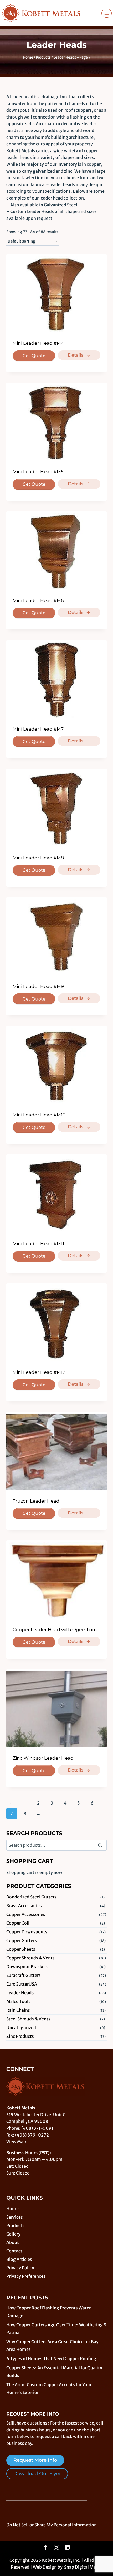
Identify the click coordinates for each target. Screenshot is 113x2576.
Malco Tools (18, 2001)
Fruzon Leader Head (36, 1501)
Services (15, 2217)
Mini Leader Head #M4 (38, 343)
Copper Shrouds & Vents (30, 1958)
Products (15, 2225)
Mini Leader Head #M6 (38, 600)
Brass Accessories (24, 1906)
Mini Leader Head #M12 (39, 1372)
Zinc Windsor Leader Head (43, 1758)
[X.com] (56, 2547)
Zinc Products (20, 2036)
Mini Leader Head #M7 (38, 729)
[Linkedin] (68, 2547)
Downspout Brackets (27, 1967)
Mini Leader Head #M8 (38, 858)
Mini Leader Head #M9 (38, 986)
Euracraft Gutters (24, 1975)
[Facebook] (46, 2547)
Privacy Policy (20, 2268)
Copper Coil (18, 1923)
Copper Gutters (22, 1940)
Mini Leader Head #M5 (38, 472)
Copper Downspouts (27, 1932)
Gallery (13, 2234)
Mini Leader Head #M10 (39, 1115)
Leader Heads (20, 1993)
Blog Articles (19, 2259)
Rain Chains (18, 2010)
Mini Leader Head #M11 (38, 1244)
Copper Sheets (21, 1949)
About (13, 2242)
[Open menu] (107, 13)
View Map (16, 2142)
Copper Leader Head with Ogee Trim (55, 1630)
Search (102, 1846)
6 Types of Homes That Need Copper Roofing (51, 2359)
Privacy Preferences (26, 2276)
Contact (14, 2251)
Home (12, 2209)
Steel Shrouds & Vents (28, 2019)
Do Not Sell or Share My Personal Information (52, 2525)
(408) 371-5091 (37, 2128)
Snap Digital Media (83, 2567)
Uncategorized (21, 2028)
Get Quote (34, 356)
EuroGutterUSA (22, 1984)
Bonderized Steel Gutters (31, 1897)
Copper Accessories (26, 1914)
